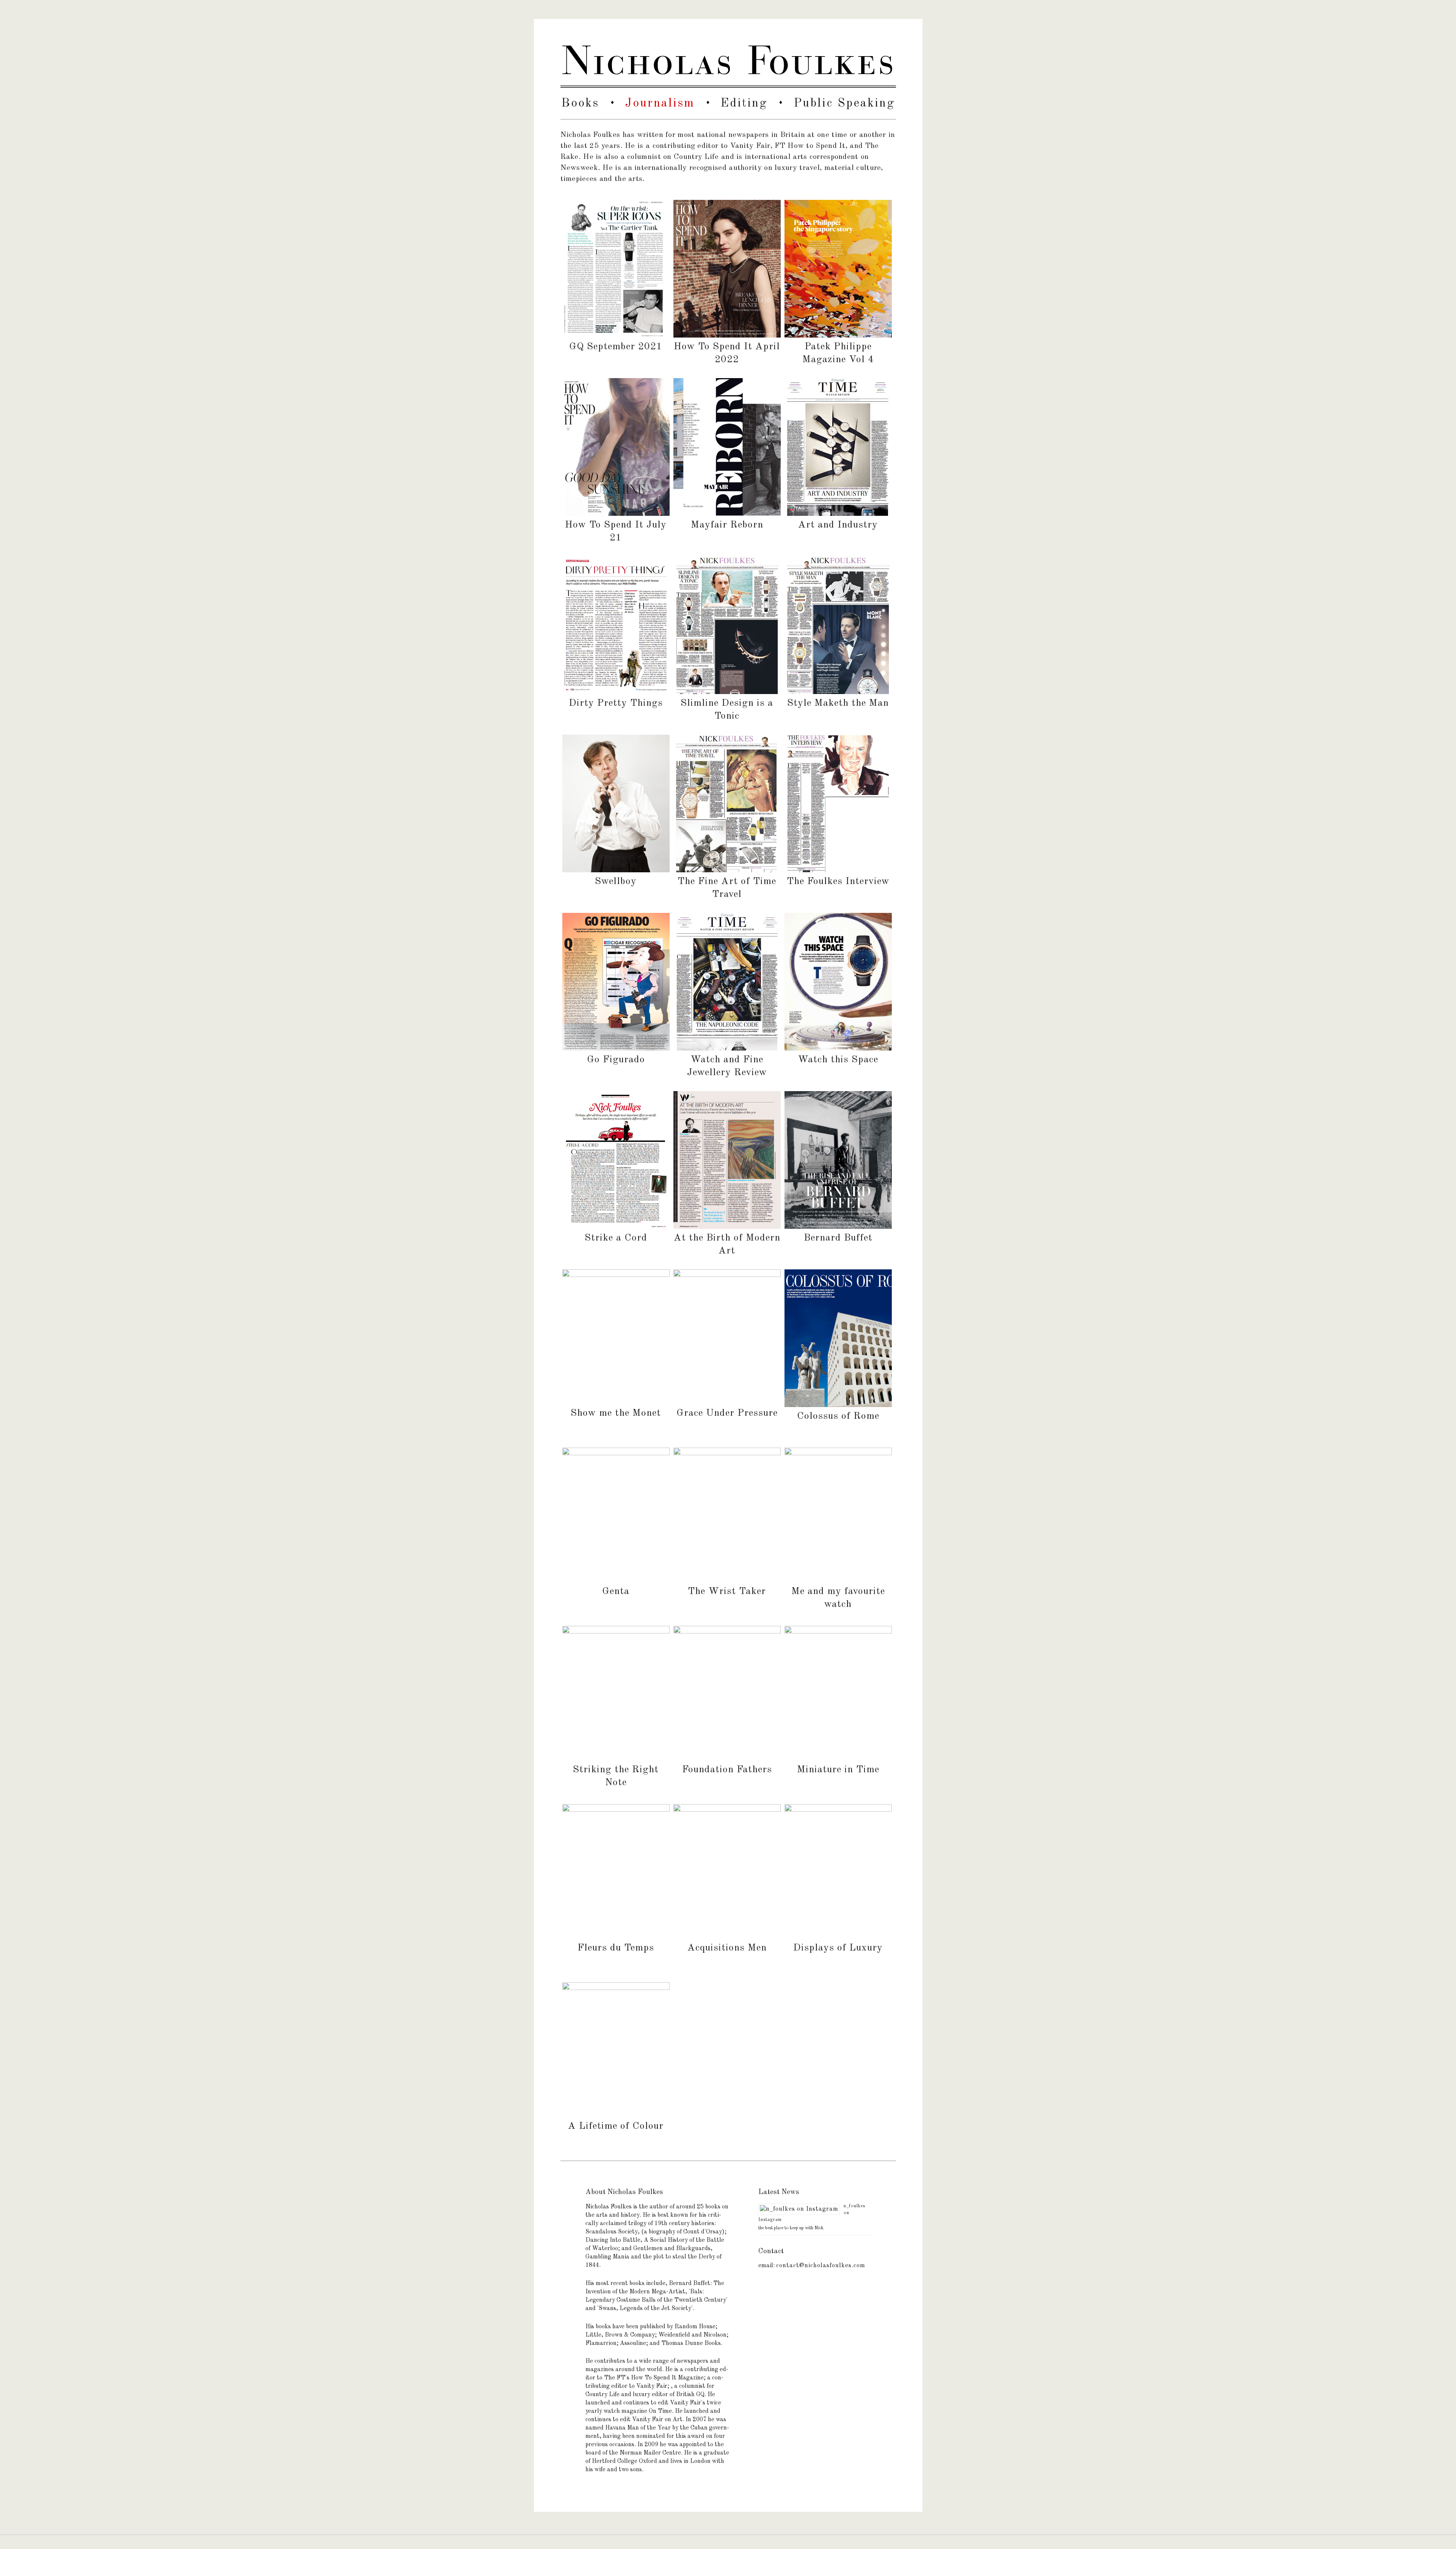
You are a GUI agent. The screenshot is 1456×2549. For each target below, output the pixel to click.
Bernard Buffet (838, 1238)
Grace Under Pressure (727, 1413)
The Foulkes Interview (838, 881)
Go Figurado (616, 1060)
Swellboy (616, 881)
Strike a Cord (616, 1238)
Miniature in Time (838, 1770)
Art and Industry (838, 525)
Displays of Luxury (838, 1948)
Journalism (660, 104)
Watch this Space (838, 1060)
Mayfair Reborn (727, 525)
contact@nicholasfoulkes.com (821, 2266)
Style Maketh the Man (838, 703)
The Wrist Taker (727, 1591)
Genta (616, 1591)
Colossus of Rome (838, 1416)
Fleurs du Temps (616, 1948)
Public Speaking (844, 104)
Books (580, 104)
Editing (744, 104)
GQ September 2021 (616, 347)
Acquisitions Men (727, 1948)
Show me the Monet (616, 1413)
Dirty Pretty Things (616, 703)
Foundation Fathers (727, 1770)
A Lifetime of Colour (616, 2126)
